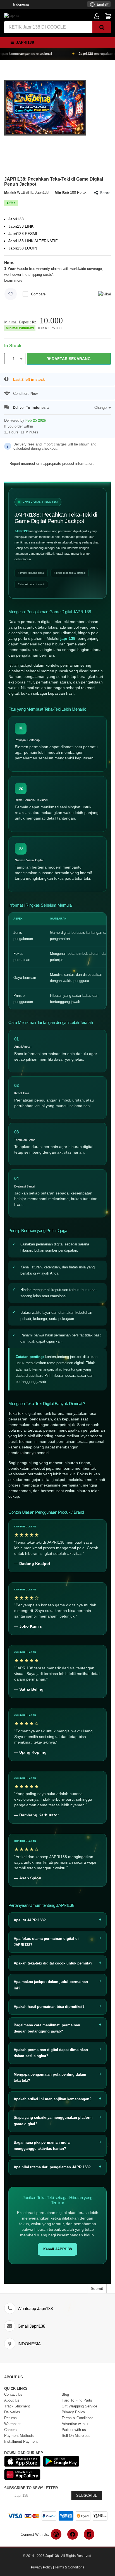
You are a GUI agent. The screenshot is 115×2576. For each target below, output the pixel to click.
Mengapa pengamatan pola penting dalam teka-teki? (50, 2077)
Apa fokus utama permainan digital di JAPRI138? (46, 1942)
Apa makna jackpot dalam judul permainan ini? (51, 1985)
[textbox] (99, 5)
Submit (97, 2288)
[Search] (102, 27)
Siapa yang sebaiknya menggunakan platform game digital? (53, 2121)
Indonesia (21, 4)
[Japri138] (12, 16)
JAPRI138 (21, 531)
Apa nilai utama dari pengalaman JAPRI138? (52, 2167)
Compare (38, 294)
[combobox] (99, 4)
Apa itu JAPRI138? (30, 1920)
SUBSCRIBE (87, 2496)
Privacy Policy (42, 2567)
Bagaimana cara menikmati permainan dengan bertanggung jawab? (47, 2028)
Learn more (13, 280)
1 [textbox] (14, 359)
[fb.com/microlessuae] (73, 2534)
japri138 (68, 638)
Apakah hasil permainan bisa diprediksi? (49, 2007)
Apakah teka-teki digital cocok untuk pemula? (53, 1963)
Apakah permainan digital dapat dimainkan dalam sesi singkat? (51, 2053)
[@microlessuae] (56, 2534)
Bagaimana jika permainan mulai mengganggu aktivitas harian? (42, 2145)
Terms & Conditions (70, 2567)
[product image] (45, 107)
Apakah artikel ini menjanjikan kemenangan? (53, 2099)
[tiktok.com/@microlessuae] (89, 2534)
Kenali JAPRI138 (57, 2249)
